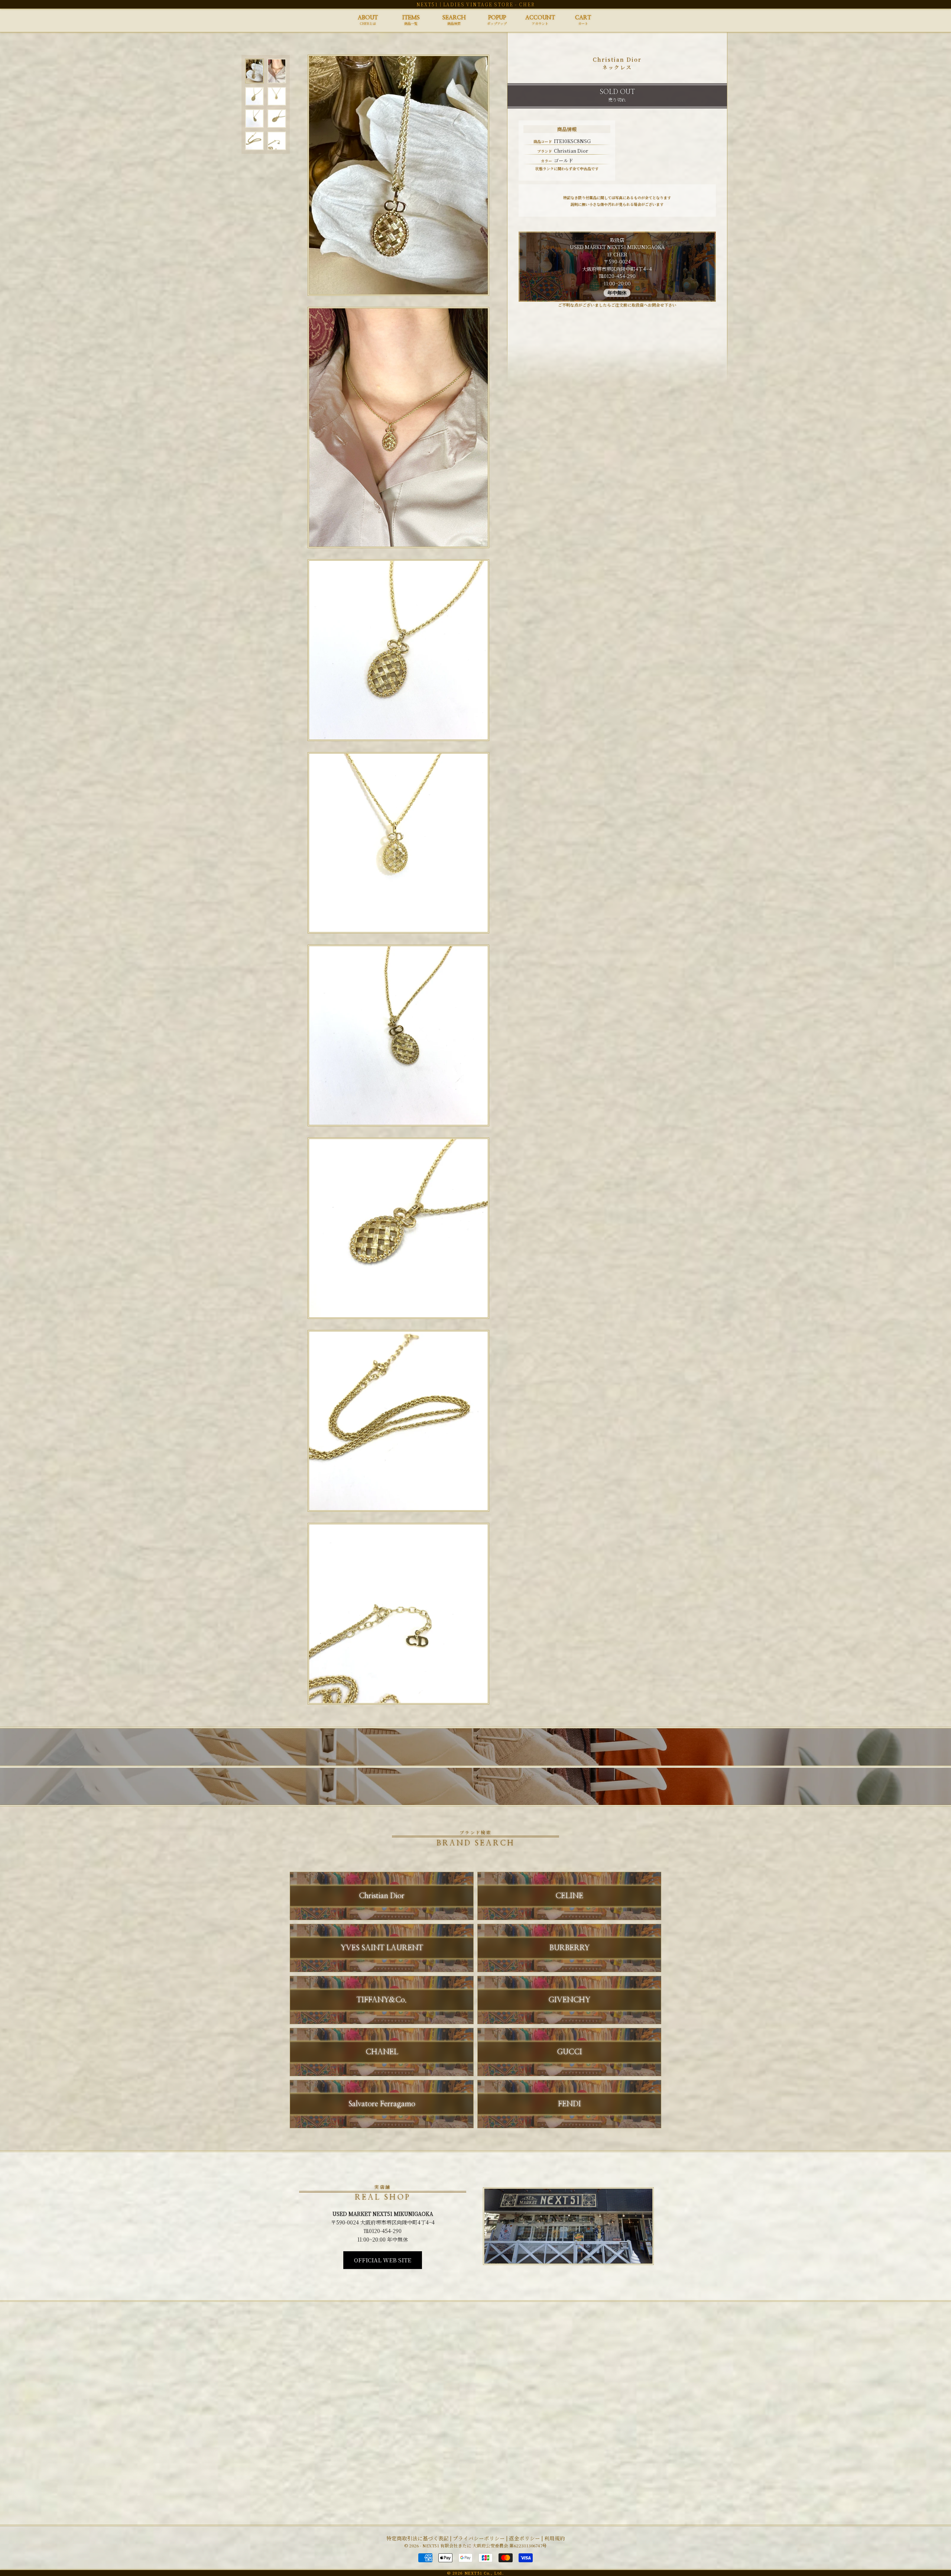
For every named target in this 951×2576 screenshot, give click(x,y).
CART (583, 20)
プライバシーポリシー (479, 2538)
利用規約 (555, 2538)
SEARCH (454, 20)
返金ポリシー (525, 2538)
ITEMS (411, 20)
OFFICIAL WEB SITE (383, 2260)
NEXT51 (427, 4)
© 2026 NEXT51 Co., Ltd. (475, 2573)
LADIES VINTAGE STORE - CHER (489, 4)
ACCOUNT (540, 20)
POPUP (497, 20)
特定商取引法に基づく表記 (418, 2538)
